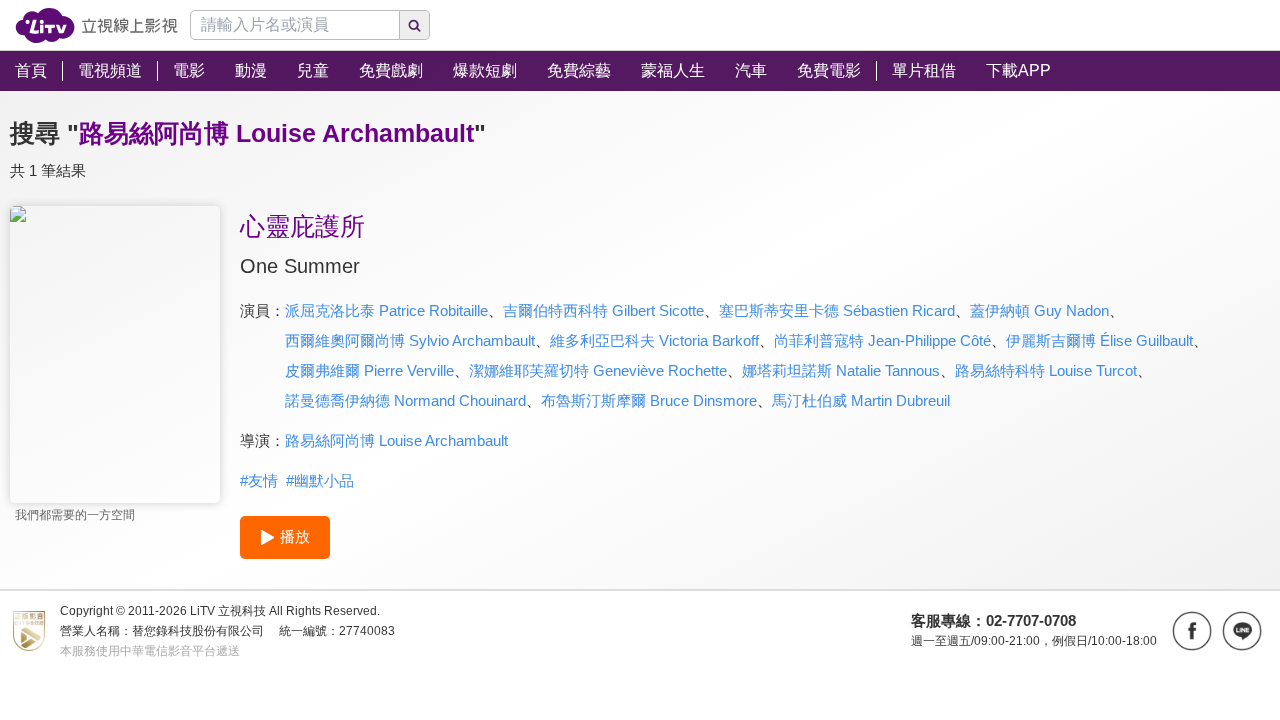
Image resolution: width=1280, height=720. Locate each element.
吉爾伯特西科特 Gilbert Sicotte (603, 310)
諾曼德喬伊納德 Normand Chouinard (405, 400)
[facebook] (1192, 631)
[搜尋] (415, 25)
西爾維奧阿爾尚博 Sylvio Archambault (410, 340)
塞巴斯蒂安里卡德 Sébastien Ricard (837, 310)
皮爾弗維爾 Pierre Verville (369, 370)
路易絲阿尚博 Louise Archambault (396, 440)
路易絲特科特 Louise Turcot (1046, 370)
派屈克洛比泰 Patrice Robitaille (386, 310)
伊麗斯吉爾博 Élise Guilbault (1099, 340)
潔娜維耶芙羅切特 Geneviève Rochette (598, 370)
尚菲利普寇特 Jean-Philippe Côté (882, 340)
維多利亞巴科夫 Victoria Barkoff (654, 340)
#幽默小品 (320, 480)
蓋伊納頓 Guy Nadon (1039, 310)
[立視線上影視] (96, 25)
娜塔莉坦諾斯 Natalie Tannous (841, 370)
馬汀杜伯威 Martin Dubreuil (861, 400)
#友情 (259, 480)
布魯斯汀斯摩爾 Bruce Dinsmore (649, 400)
